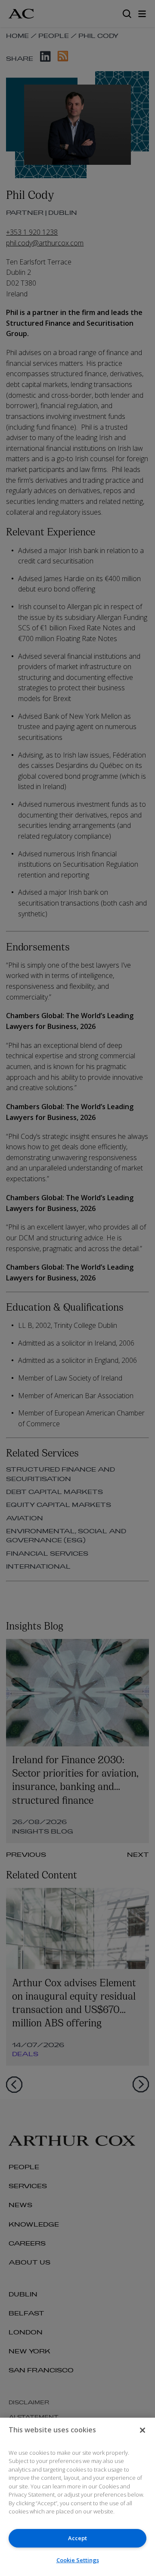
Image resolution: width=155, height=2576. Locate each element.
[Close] (143, 2430)
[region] (77, 2497)
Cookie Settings (78, 2560)
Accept (77, 2538)
